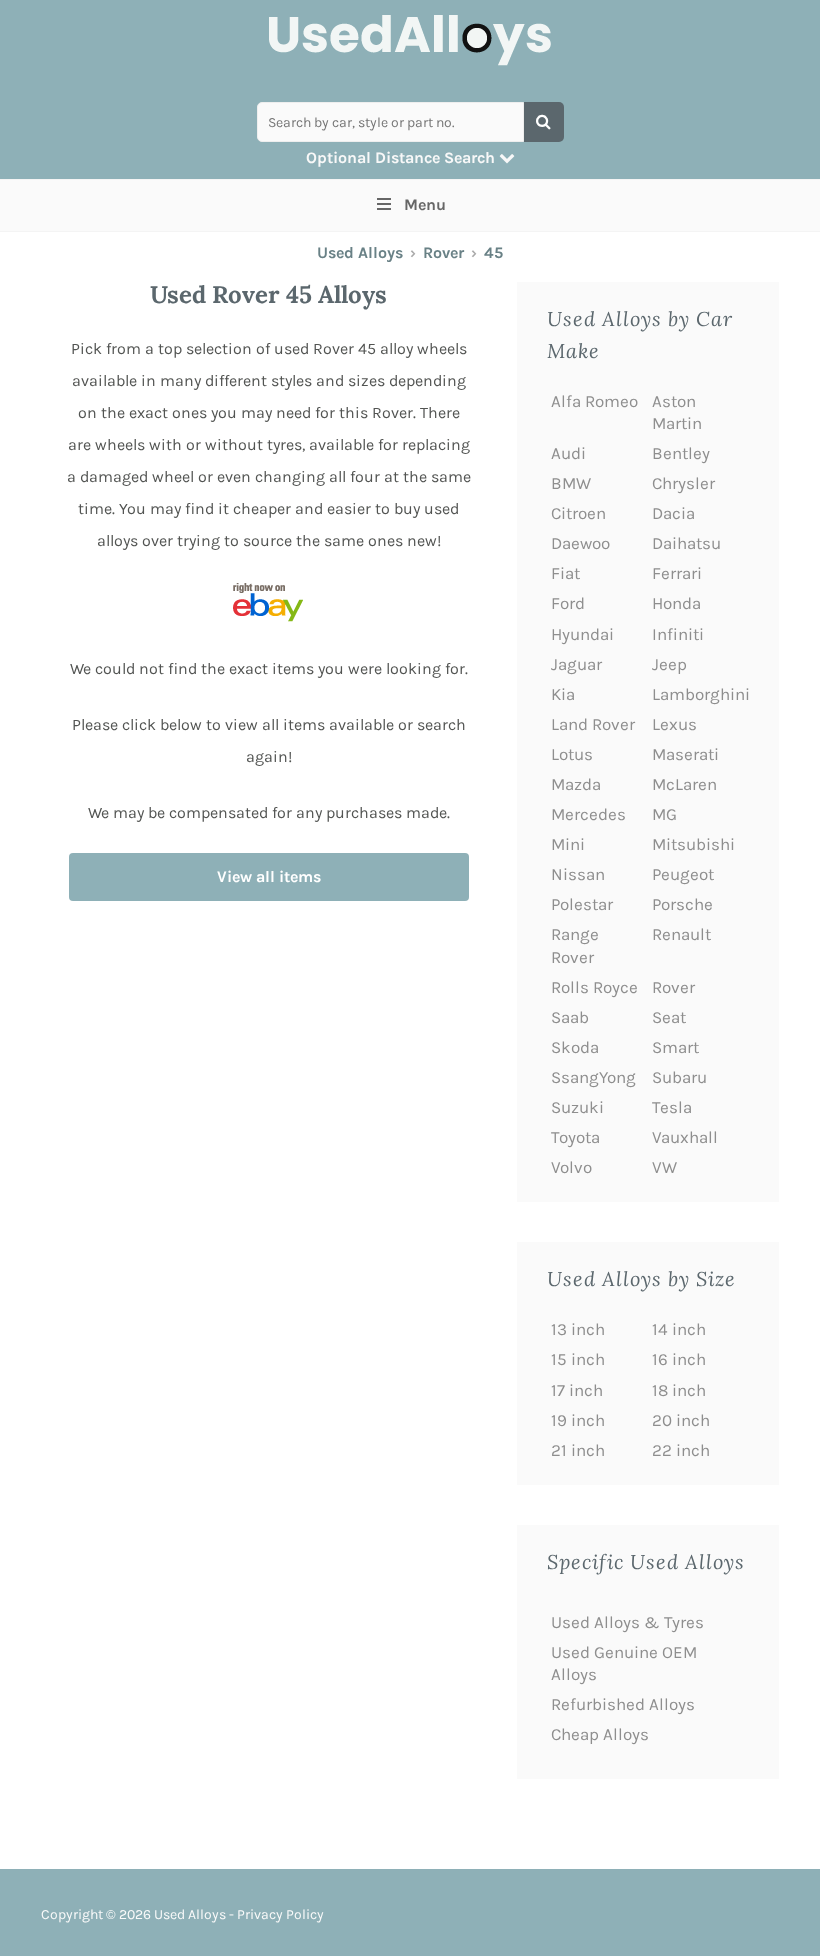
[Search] (544, 122)
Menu (425, 204)
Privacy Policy (280, 1914)
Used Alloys (360, 252)
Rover (443, 252)
